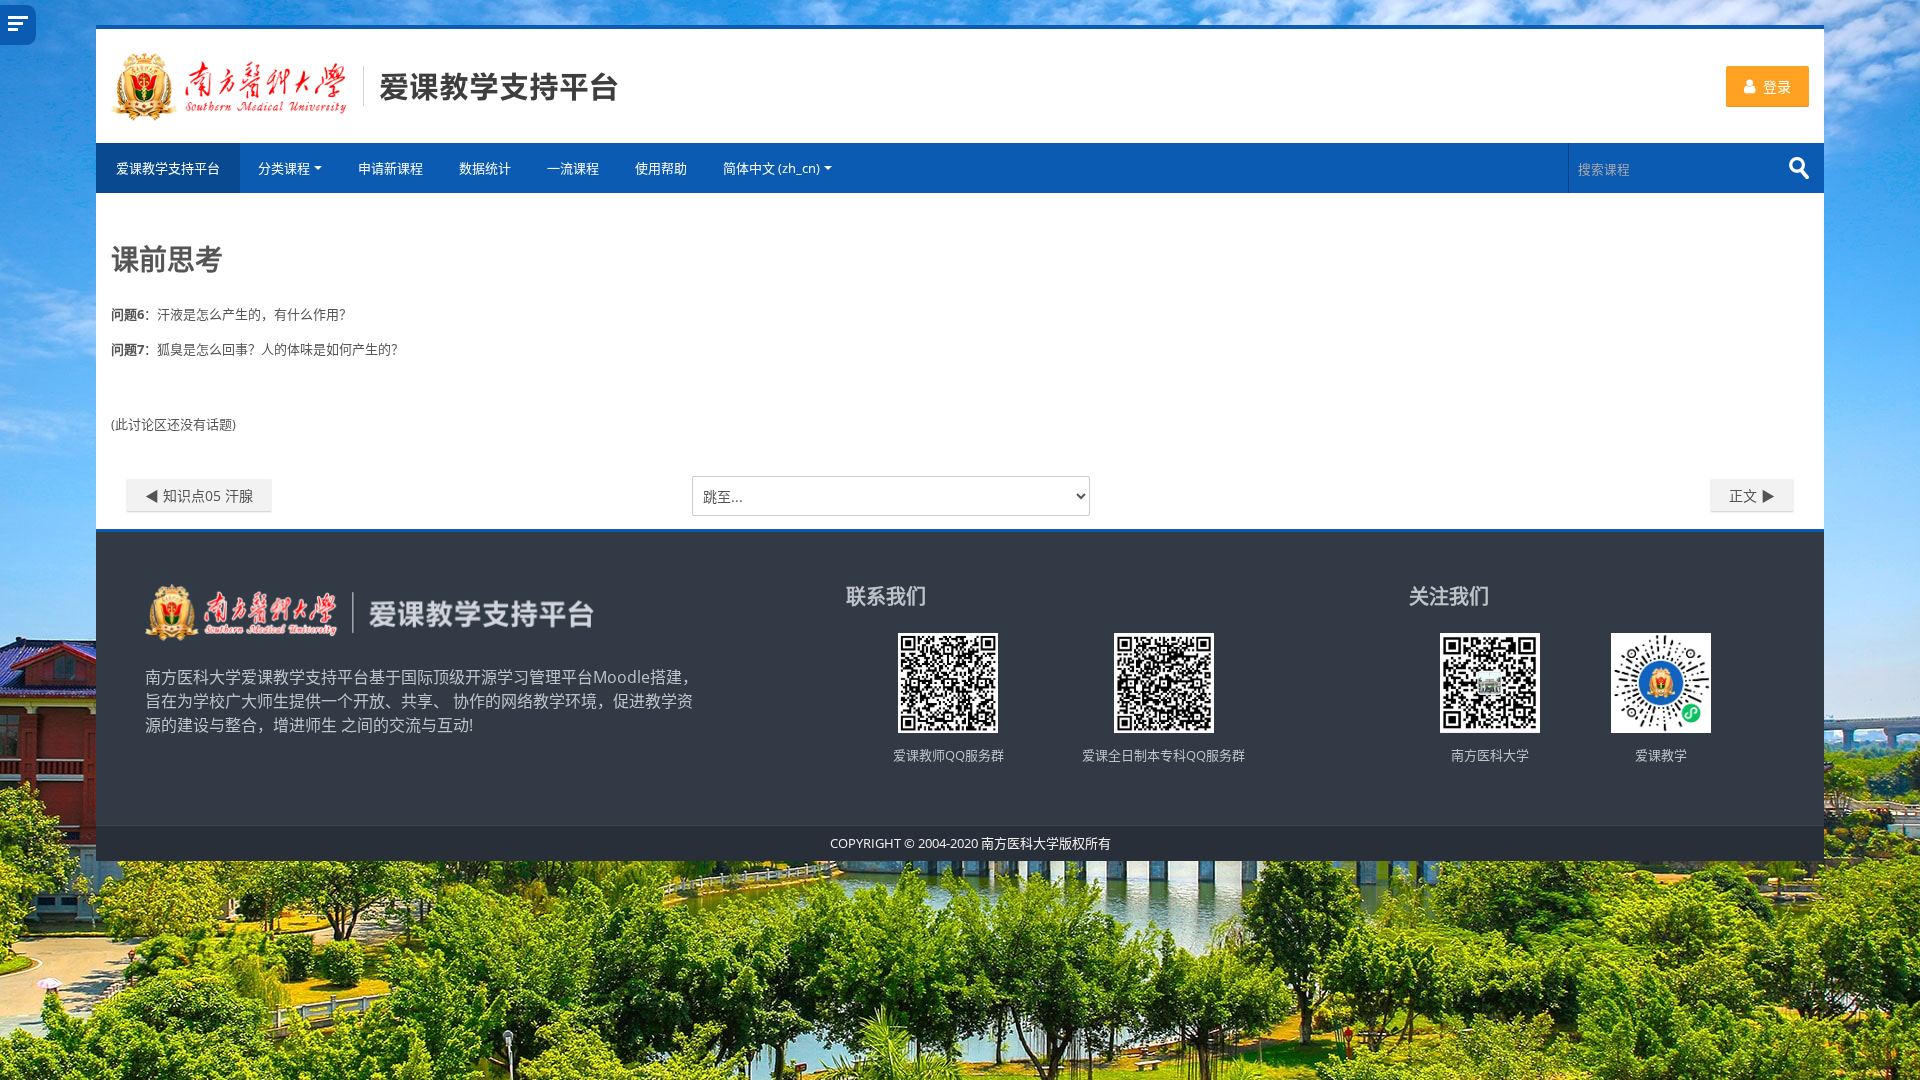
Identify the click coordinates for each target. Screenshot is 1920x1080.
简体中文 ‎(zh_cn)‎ (771, 168)
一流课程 (573, 168)
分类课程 (284, 168)
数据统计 (485, 168)
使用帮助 (661, 168)
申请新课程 (390, 168)
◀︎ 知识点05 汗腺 (199, 495)
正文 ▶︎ (1752, 495)
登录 (1777, 86)
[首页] (365, 84)
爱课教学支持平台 (168, 168)
